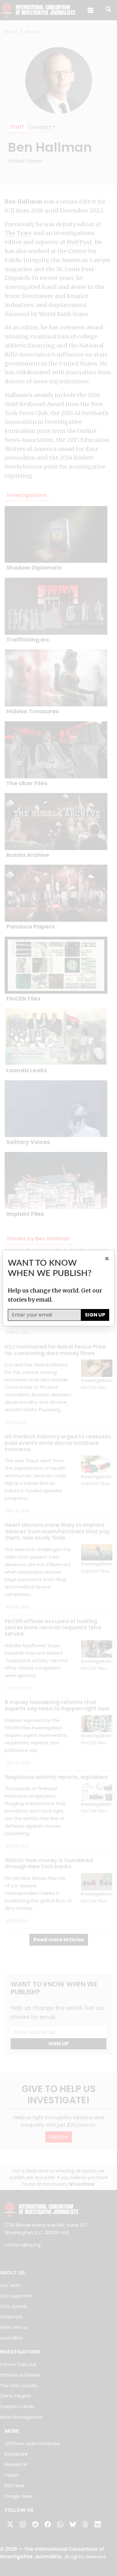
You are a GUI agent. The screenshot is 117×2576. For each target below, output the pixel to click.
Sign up (95, 1315)
